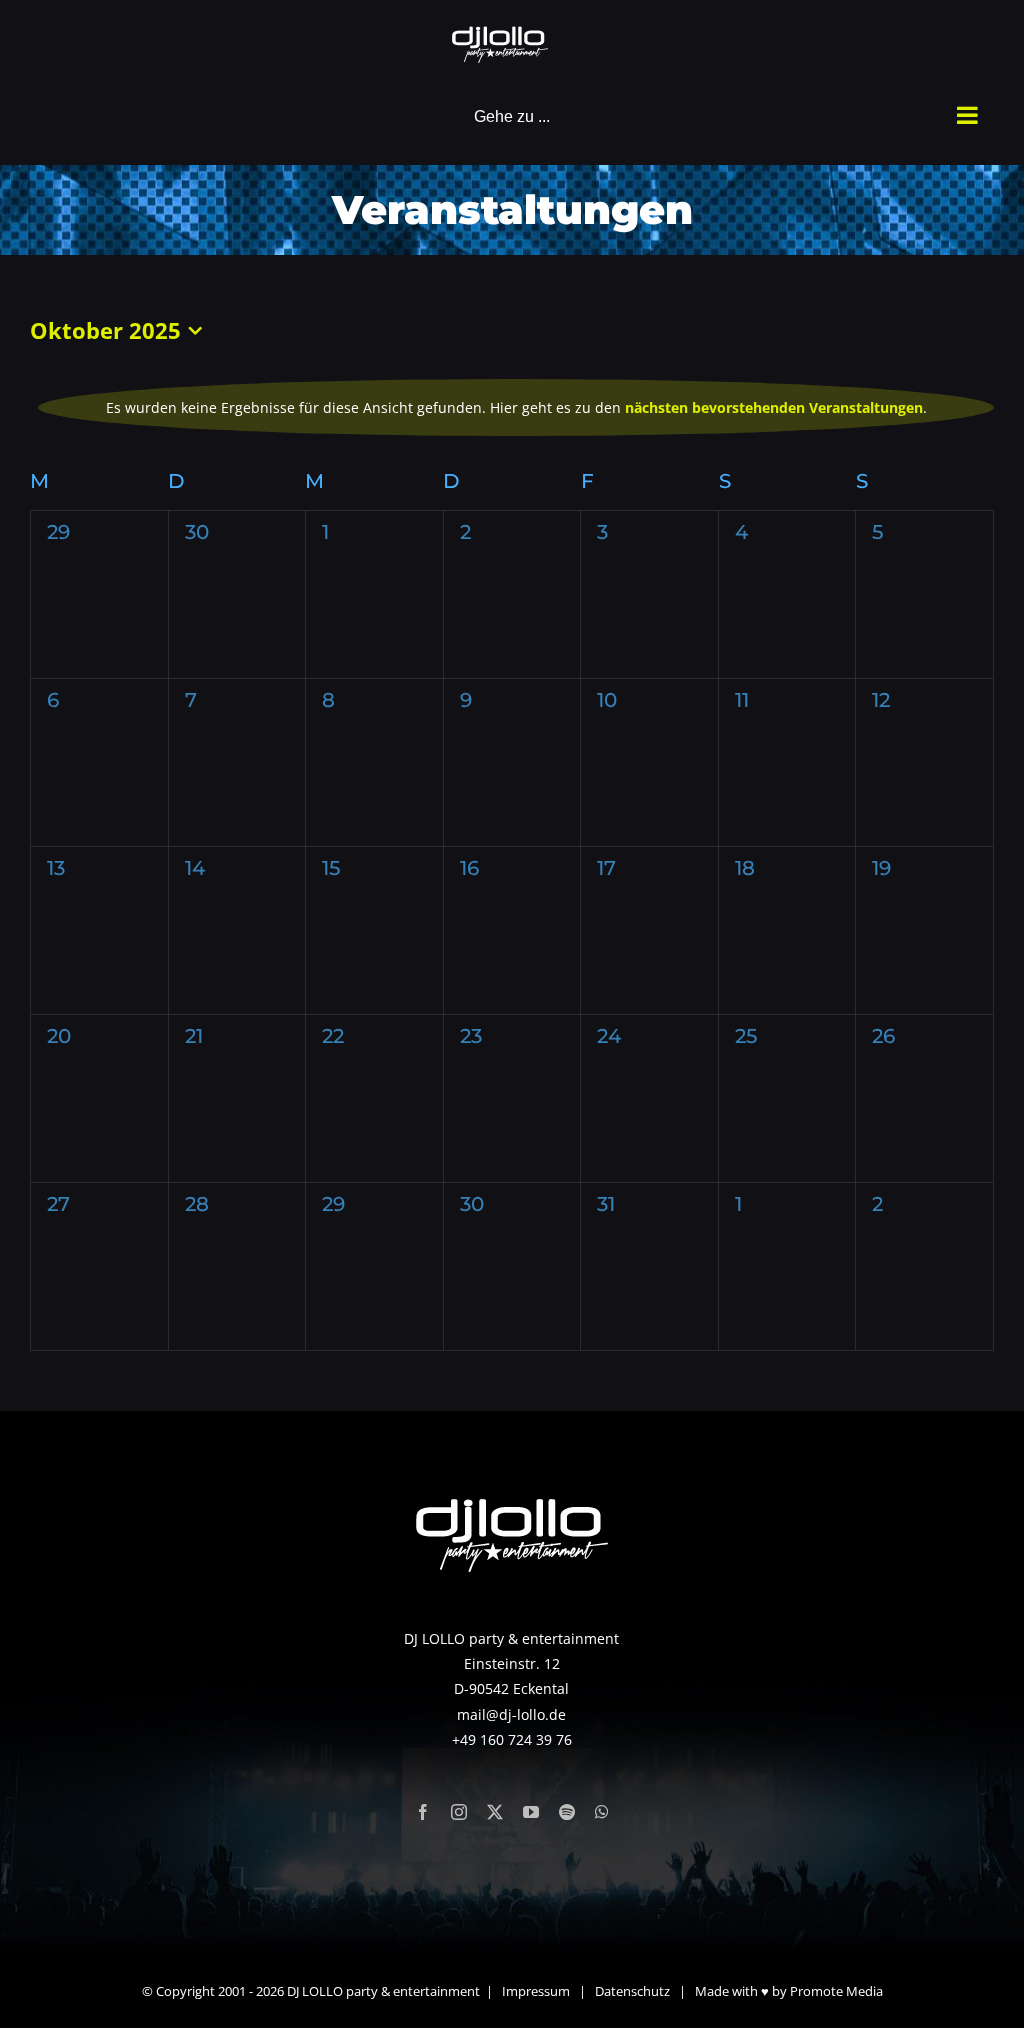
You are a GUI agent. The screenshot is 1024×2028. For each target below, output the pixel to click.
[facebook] (423, 1812)
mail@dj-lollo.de (511, 1714)
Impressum (536, 1991)
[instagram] (459, 1812)
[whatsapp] (602, 1812)
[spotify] (567, 1812)
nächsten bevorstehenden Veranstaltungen (774, 407)
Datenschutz (632, 1991)
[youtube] (531, 1812)
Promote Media (836, 1991)
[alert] (516, 407)
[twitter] (495, 1812)
